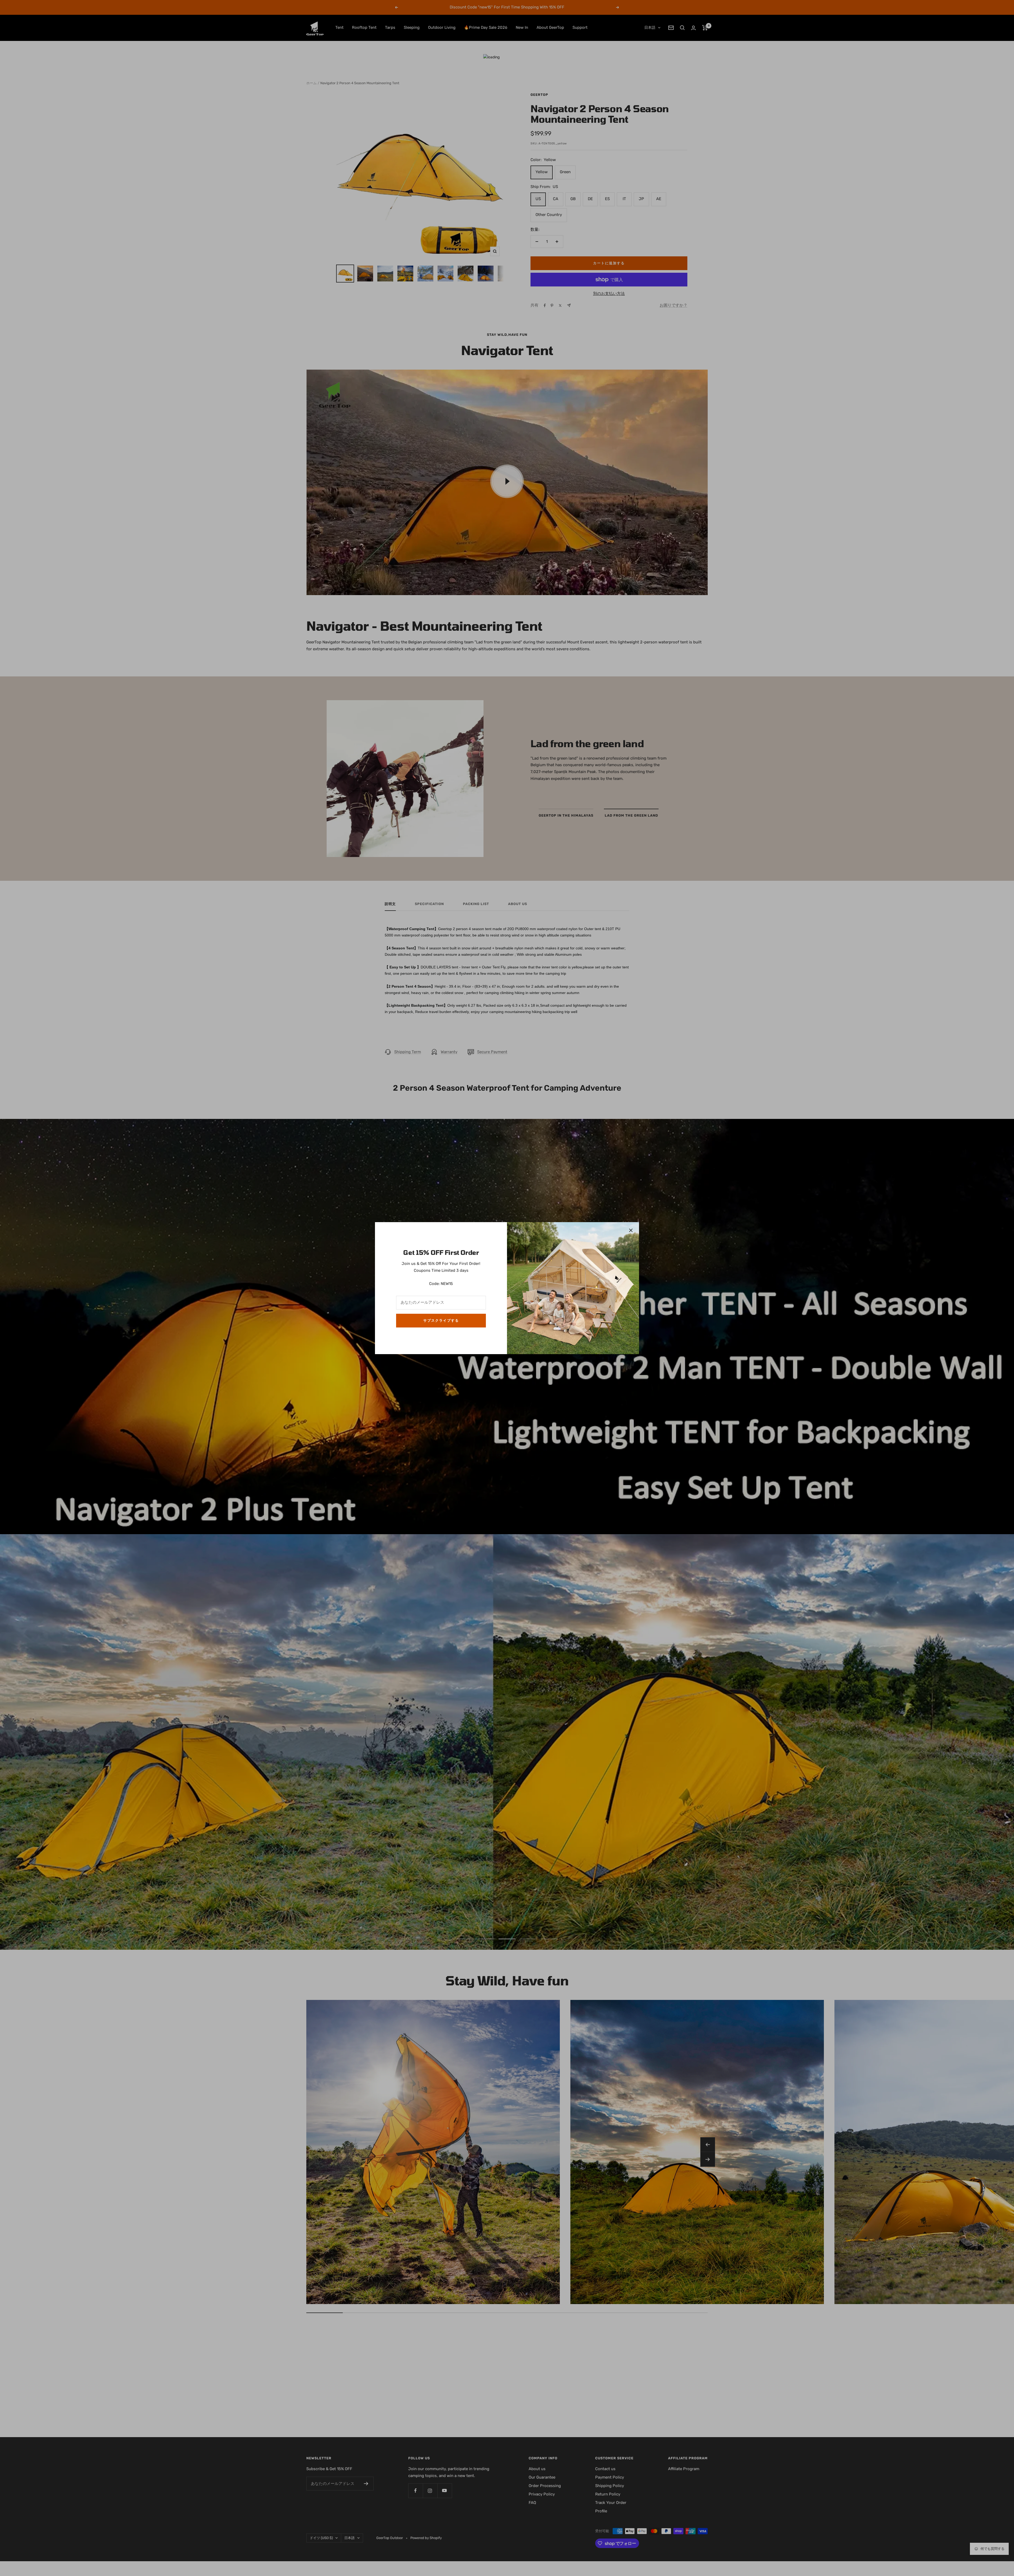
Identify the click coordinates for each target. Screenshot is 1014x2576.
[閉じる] (631, 1230)
